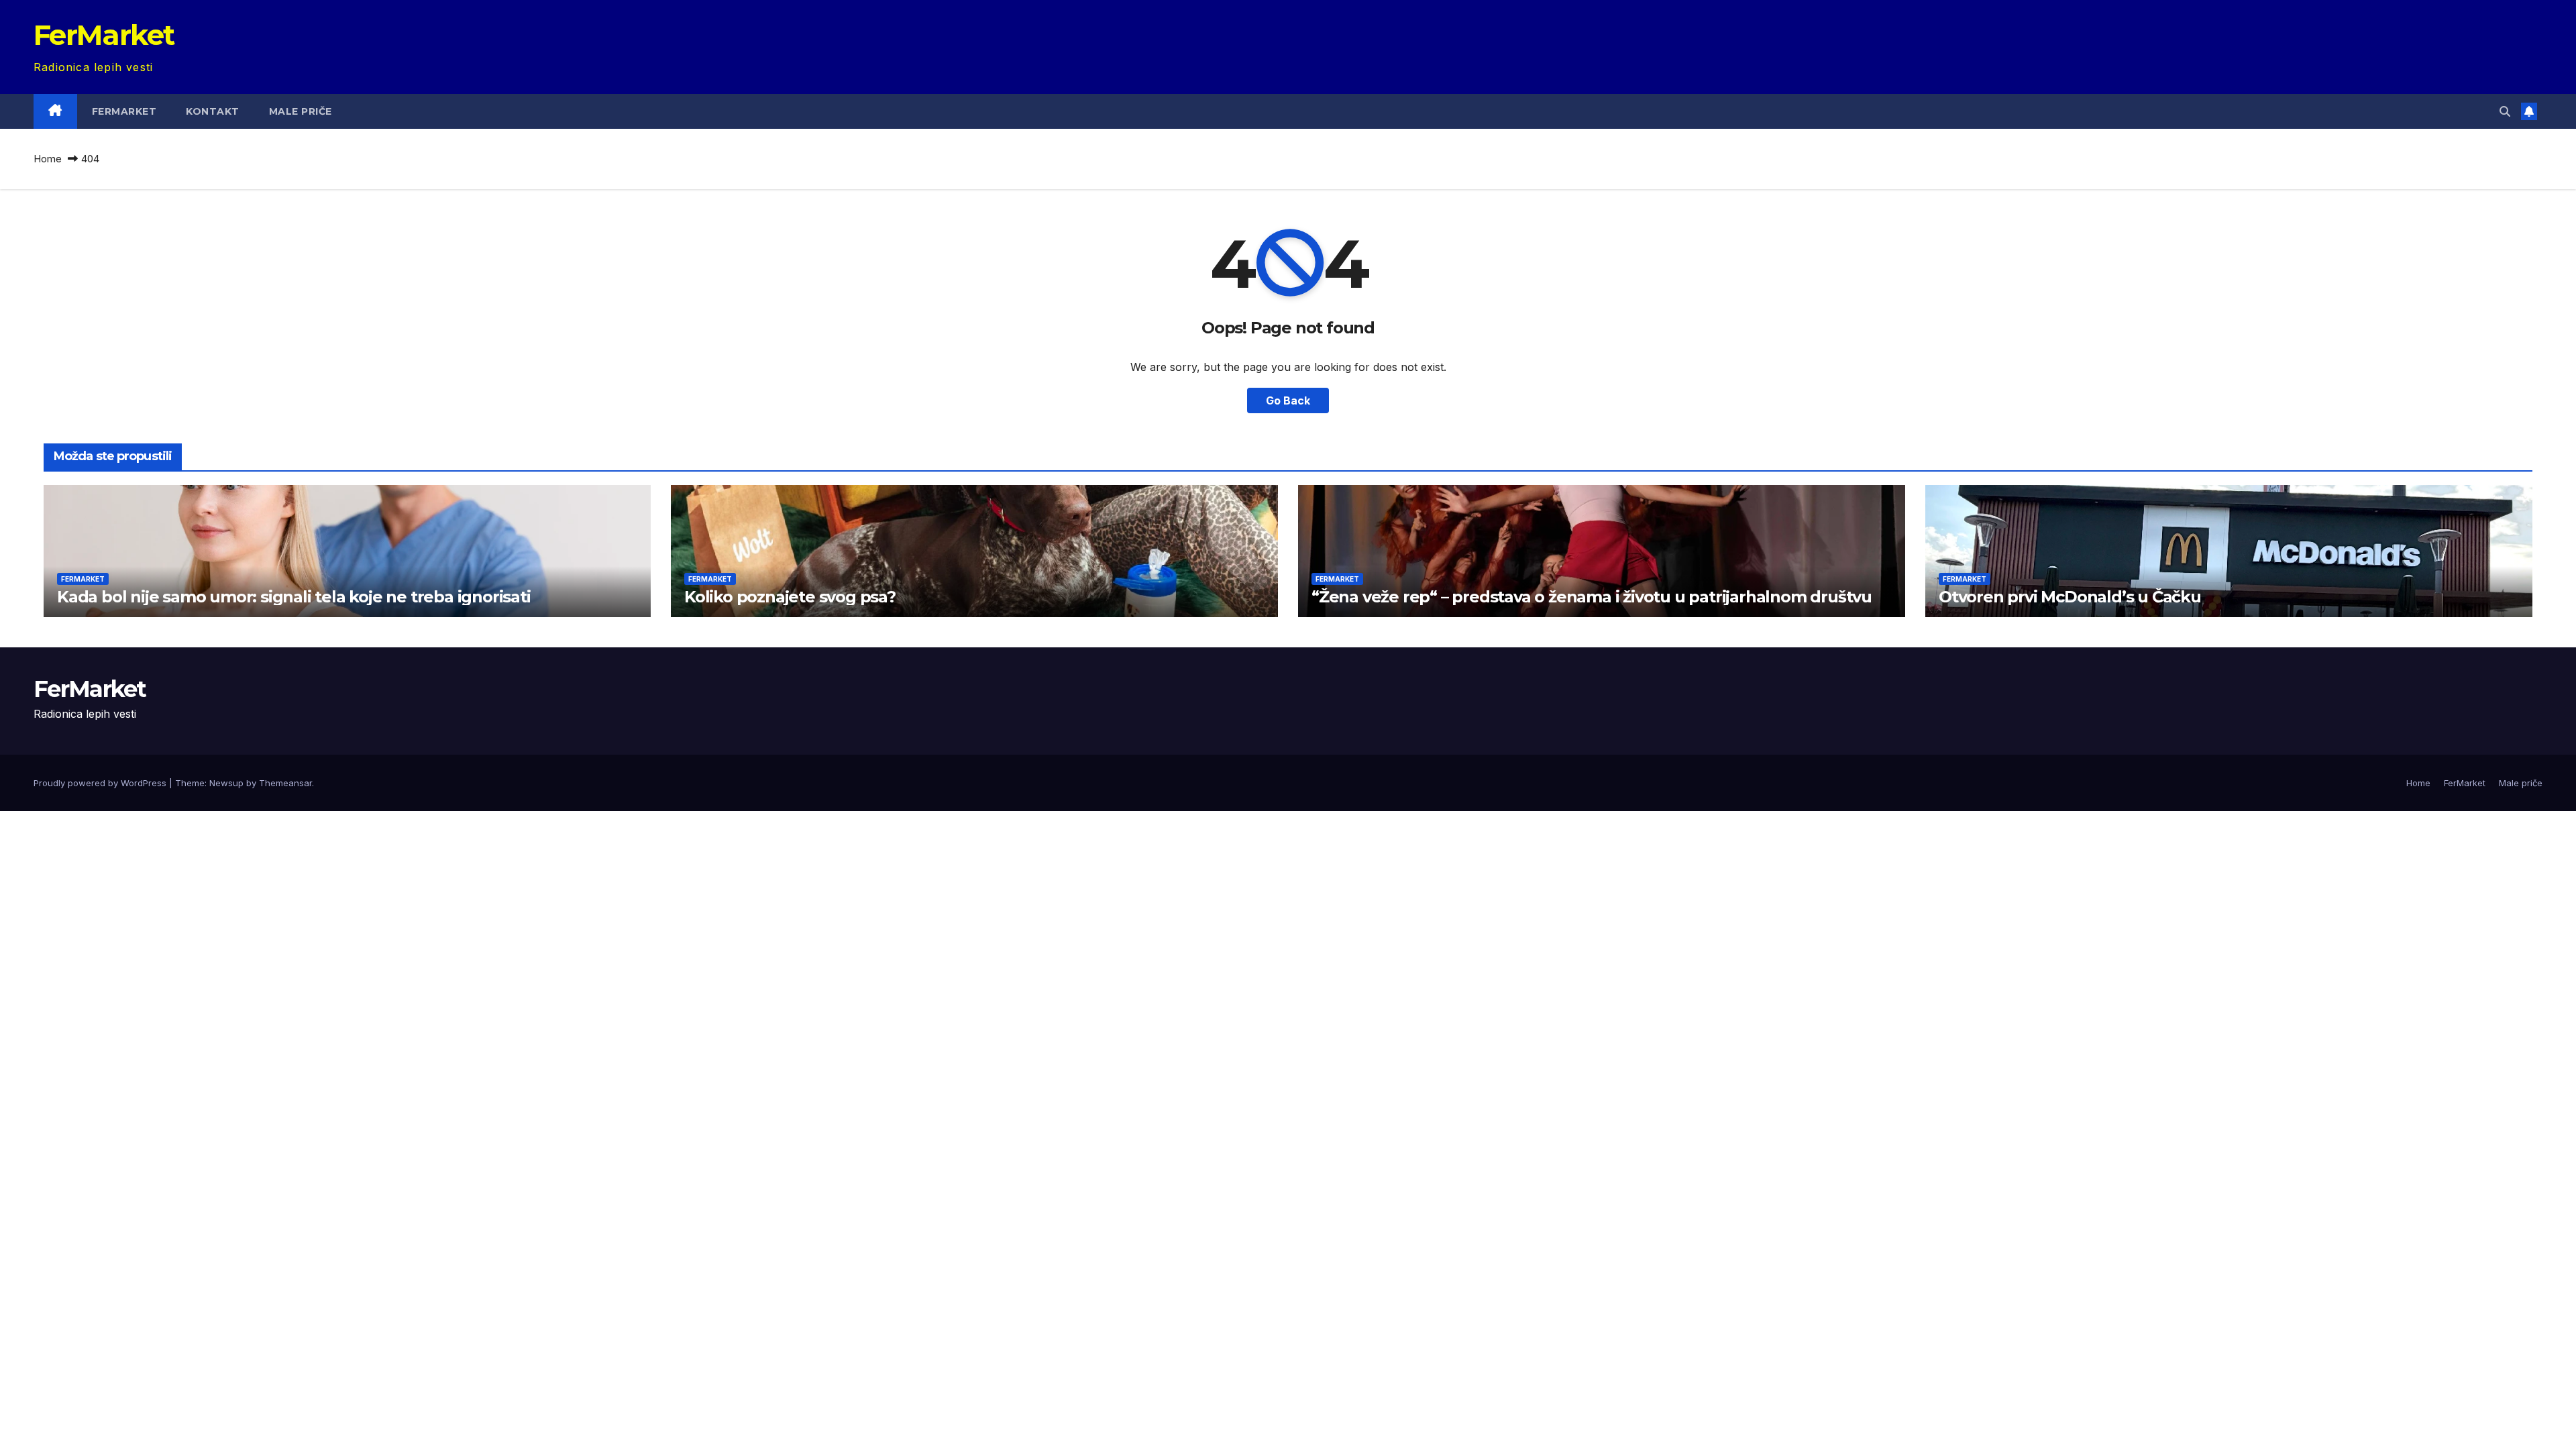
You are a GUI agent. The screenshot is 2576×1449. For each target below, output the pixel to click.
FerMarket (104, 35)
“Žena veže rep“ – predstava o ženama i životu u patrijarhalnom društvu (1592, 597)
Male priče (301, 111)
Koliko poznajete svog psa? (790, 597)
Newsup (226, 783)
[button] (2505, 111)
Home (48, 159)
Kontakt (213, 111)
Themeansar (285, 783)
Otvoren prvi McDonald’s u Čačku (2070, 597)
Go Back (1288, 400)
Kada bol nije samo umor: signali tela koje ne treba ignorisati (294, 597)
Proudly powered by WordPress (101, 783)
